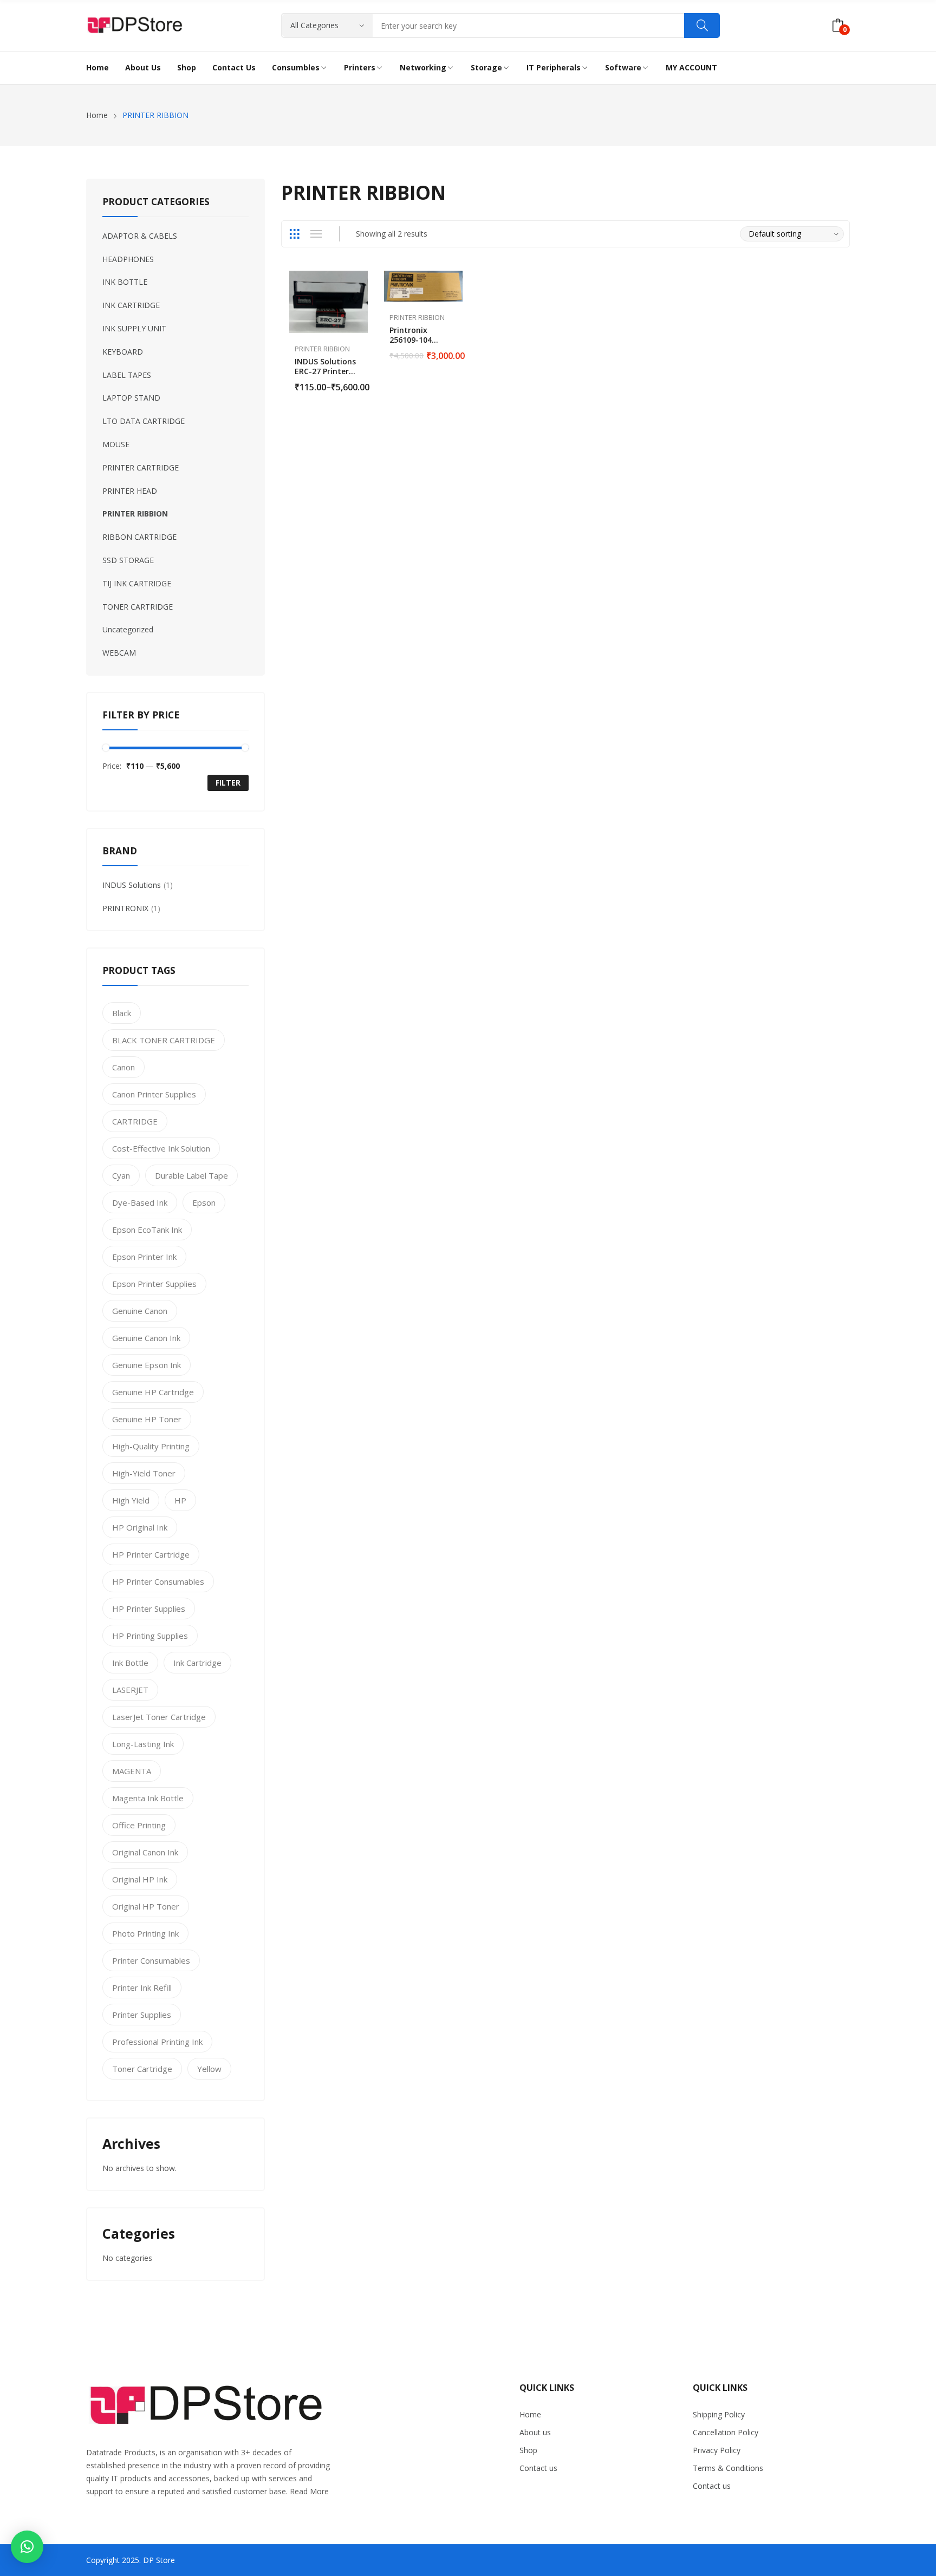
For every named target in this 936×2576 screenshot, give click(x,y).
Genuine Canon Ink (146, 1338)
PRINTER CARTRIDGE (141, 468)
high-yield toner (144, 1473)
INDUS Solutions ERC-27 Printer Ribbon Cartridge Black (327, 376)
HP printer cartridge (151, 1554)
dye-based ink (140, 1202)
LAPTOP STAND (131, 398)
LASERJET (130, 1690)
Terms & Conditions (728, 2468)
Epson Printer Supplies (154, 1284)
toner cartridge (142, 2069)
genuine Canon (140, 1311)
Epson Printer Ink (144, 1257)
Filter (228, 783)
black (122, 1013)
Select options (362, 381)
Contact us (538, 2468)
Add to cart (457, 349)
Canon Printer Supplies (154, 1094)
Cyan (121, 1175)
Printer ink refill (142, 1987)
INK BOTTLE (125, 282)
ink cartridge (197, 1663)
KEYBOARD (123, 352)
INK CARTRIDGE (131, 305)
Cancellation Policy (726, 2432)
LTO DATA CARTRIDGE (144, 421)
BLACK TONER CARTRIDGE (164, 1040)
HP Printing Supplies (150, 1636)
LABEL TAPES (127, 375)
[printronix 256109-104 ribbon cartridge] (423, 286)
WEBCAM (119, 653)
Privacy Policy (717, 2450)
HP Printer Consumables (158, 1581)
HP (180, 1500)
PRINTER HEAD (130, 491)
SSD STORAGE (128, 560)
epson (204, 1202)
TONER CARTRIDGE (138, 607)
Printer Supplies (142, 2015)
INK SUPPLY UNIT (134, 328)
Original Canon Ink (145, 1852)
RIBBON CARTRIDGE (139, 537)
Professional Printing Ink (157, 2042)
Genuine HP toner (147, 1419)
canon (123, 1067)
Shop (528, 2450)
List (316, 234)
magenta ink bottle (148, 1798)
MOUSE (116, 444)
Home (530, 2414)
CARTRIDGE (135, 1121)
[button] (27, 2547)
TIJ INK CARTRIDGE (137, 583)
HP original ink (140, 1527)
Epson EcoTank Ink (147, 1230)
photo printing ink (145, 1933)
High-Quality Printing (151, 1446)
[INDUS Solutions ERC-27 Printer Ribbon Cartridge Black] (329, 302)
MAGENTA (132, 1771)
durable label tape (191, 1175)
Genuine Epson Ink (147, 1365)
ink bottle (130, 1663)
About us (535, 2432)
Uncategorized (128, 629)
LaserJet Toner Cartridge (159, 1717)
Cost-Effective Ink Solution (161, 1148)
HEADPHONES (128, 259)
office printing (139, 1825)
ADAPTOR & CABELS (140, 236)
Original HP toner (146, 1906)
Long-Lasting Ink (143, 1744)
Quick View (362, 282)
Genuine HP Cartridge (153, 1392)
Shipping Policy (719, 2414)
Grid (294, 234)
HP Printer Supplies (149, 1609)
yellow (209, 2069)
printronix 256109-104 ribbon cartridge (422, 340)
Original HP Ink (140, 1879)
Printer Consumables (151, 1960)
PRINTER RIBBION (322, 349)
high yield (131, 1500)
